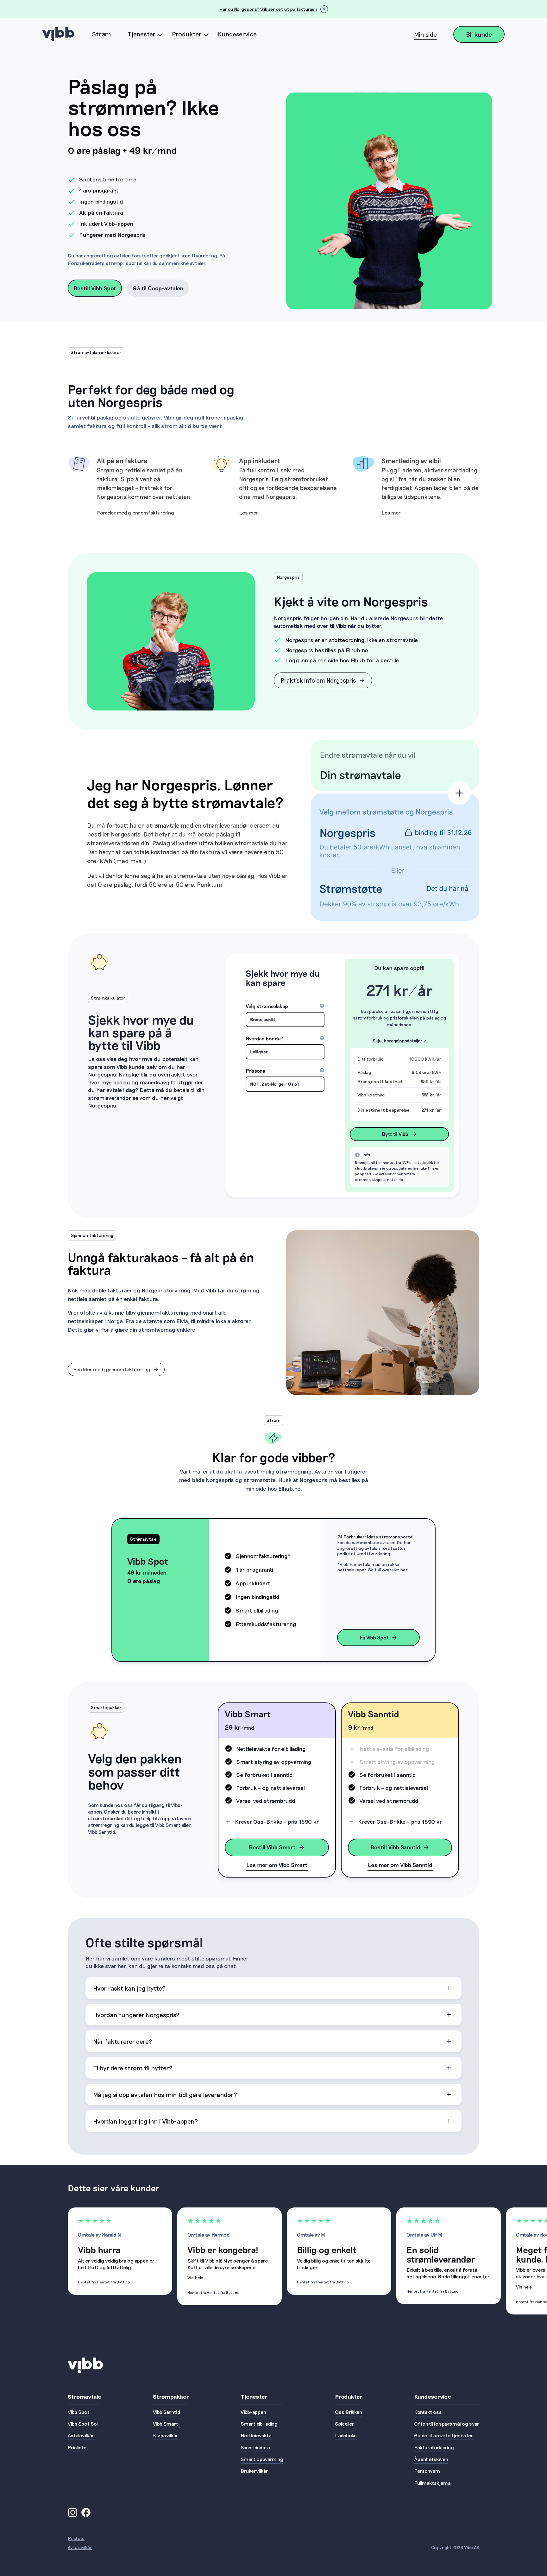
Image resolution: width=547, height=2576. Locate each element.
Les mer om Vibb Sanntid (400, 1865)
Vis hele (195, 2278)
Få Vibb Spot (374, 1637)
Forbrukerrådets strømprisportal (378, 1537)
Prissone (285, 1071)
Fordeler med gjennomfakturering (135, 512)
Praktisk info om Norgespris (318, 680)
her (404, 1570)
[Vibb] (58, 34)
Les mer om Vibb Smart (277, 1865)
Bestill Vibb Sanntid (395, 1847)
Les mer (249, 512)
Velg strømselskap (285, 1007)
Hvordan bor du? (285, 1039)
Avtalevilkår (80, 2547)
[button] (273, 1988)
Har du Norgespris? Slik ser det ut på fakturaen (268, 9)
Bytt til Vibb (395, 1134)
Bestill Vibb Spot (95, 288)
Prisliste (76, 2538)
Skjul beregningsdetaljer (398, 1041)
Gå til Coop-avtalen (158, 288)
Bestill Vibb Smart (272, 1847)
